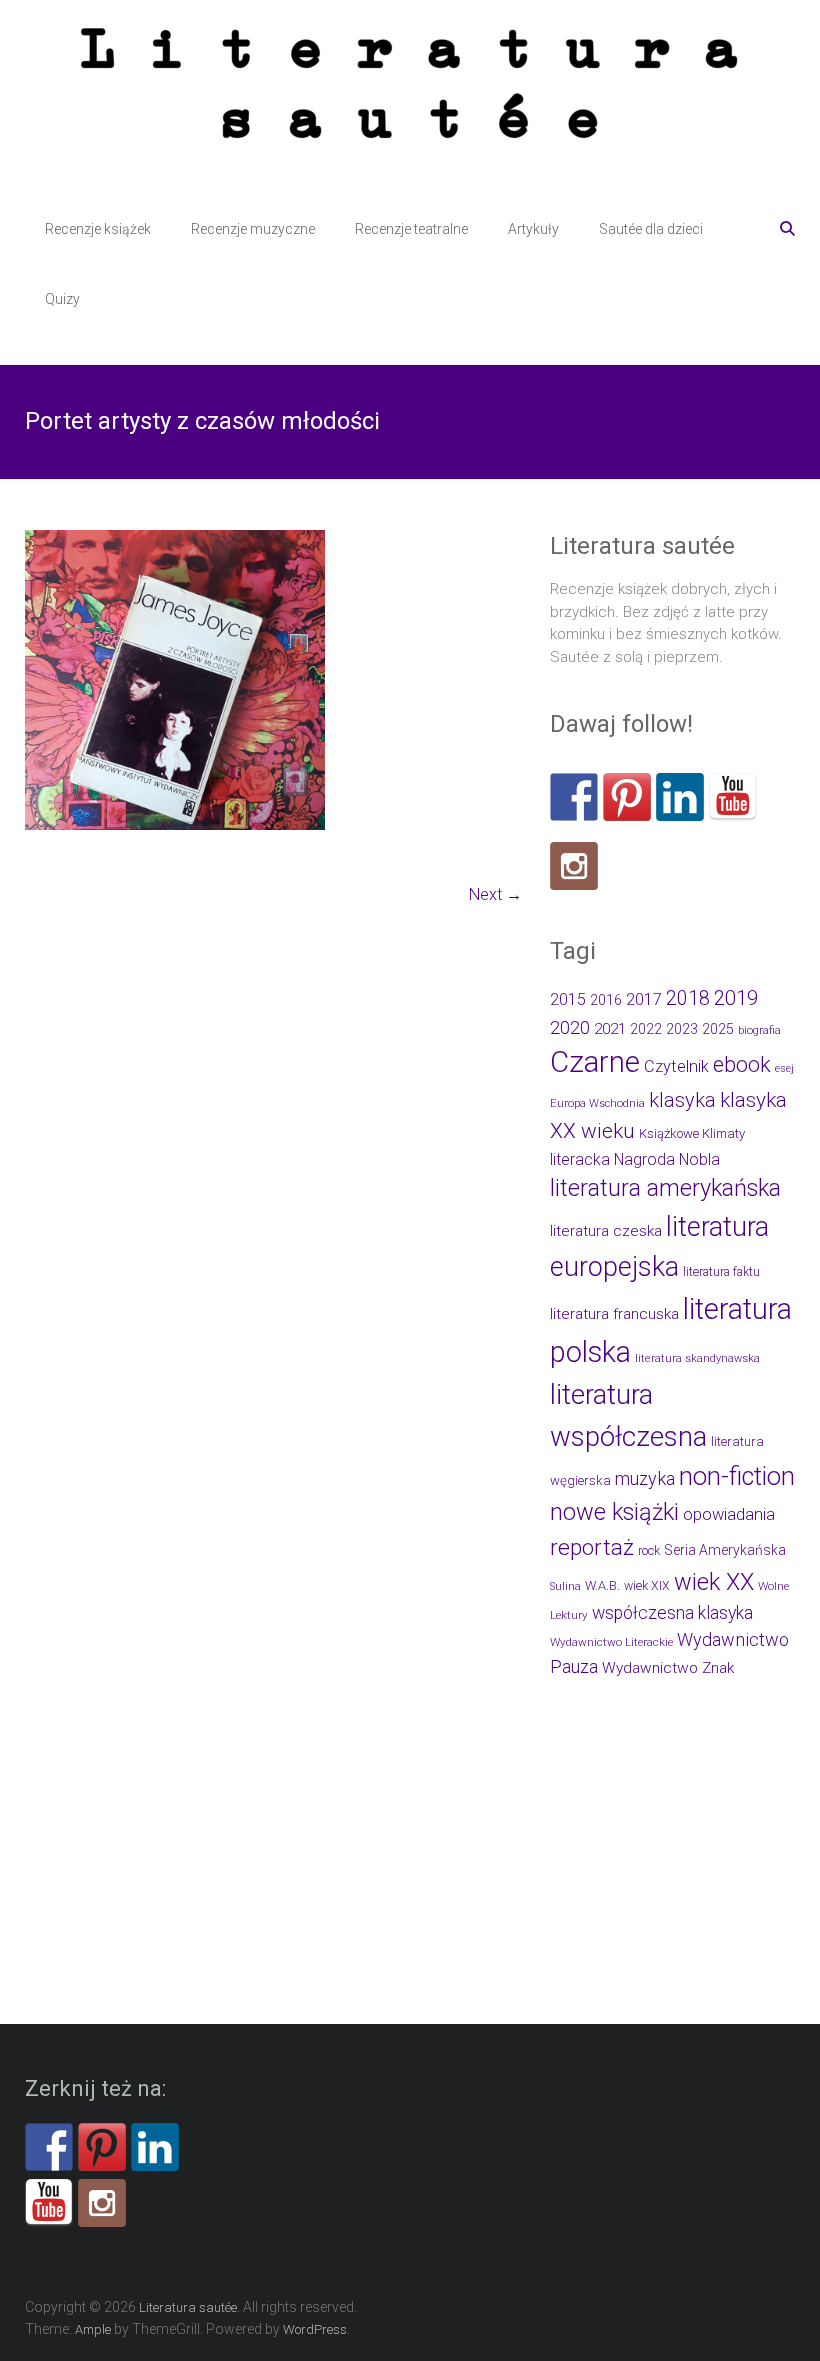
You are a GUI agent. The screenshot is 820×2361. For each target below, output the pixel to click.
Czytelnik (676, 1066)
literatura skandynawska (697, 1358)
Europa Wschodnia (597, 1103)
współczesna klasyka (672, 1613)
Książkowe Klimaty (692, 1133)
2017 (644, 999)
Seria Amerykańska (725, 1550)
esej (784, 1068)
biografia (759, 1030)
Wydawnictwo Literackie (611, 1642)
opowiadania (729, 1514)
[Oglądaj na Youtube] (733, 797)
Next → (495, 894)
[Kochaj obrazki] (574, 866)
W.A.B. (602, 1585)
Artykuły (533, 229)
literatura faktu (721, 1272)
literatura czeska (606, 1231)
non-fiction (737, 1476)
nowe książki (614, 1512)
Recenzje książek (98, 229)
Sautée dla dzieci (651, 229)
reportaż (592, 1547)
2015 (568, 999)
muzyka (645, 1478)
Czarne (595, 1062)
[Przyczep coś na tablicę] (627, 797)
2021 (610, 1029)
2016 (606, 1000)
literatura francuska (614, 1314)
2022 (646, 1029)
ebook (742, 1064)
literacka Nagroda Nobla (635, 1159)
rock (649, 1551)
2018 (688, 998)
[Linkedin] (680, 797)
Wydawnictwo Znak (668, 1668)
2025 (718, 1029)
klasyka (682, 1100)
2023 (682, 1029)
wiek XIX (647, 1586)
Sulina (565, 1586)
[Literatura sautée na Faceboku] (574, 797)
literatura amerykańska (665, 1188)
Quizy (62, 299)
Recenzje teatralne (411, 229)
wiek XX (714, 1582)
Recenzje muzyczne (253, 229)
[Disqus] (274, 1204)
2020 (570, 1027)
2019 (736, 998)
